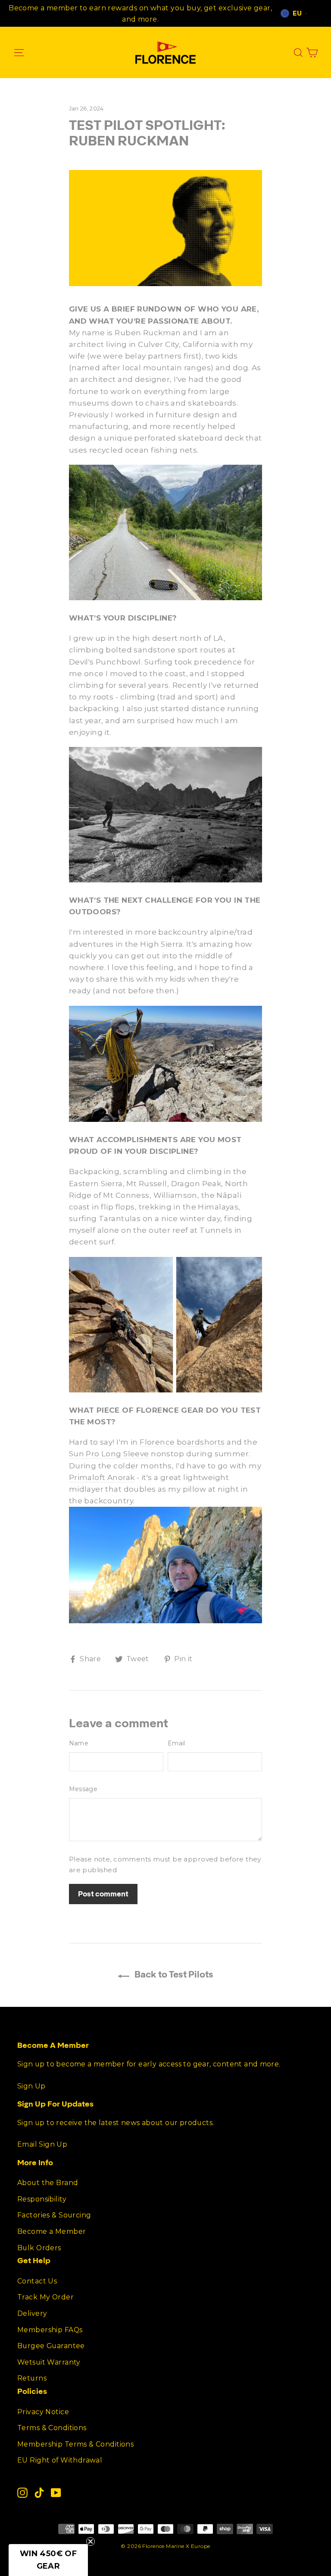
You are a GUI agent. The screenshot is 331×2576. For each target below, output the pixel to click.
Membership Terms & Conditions (75, 2444)
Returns (32, 2378)
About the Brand (48, 2183)
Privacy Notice (43, 2412)
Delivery (32, 2313)
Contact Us (37, 2281)
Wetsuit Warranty (49, 2362)
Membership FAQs (50, 2330)
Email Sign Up (42, 2144)
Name (79, 1743)
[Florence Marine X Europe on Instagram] (22, 2493)
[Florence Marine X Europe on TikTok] (39, 2493)
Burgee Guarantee (51, 2346)
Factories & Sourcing (54, 2215)
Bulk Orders (39, 2248)
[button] (48, 2560)
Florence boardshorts (182, 1442)
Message (83, 1789)
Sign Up (31, 2086)
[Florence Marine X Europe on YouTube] (56, 2493)
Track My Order (45, 2297)
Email (176, 1743)
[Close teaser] (91, 2541)
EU (297, 13)
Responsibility (42, 2199)
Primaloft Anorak (102, 1477)
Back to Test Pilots (173, 1974)
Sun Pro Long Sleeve (109, 1454)
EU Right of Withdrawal (60, 2460)
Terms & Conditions (52, 2428)
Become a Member (52, 2231)
